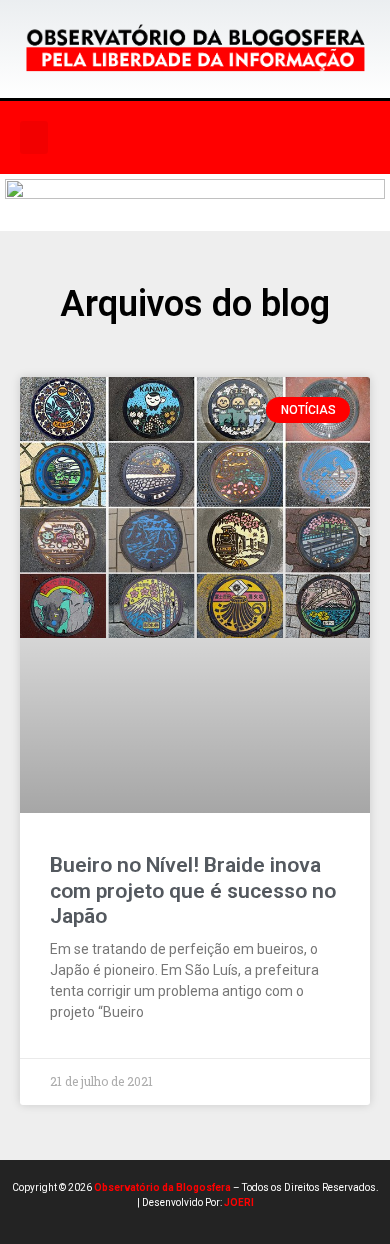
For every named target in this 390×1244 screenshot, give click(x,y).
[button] (34, 137)
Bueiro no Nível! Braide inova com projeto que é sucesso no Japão (193, 890)
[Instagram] (210, 137)
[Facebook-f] (169, 137)
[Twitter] (251, 137)
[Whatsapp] (292, 137)
